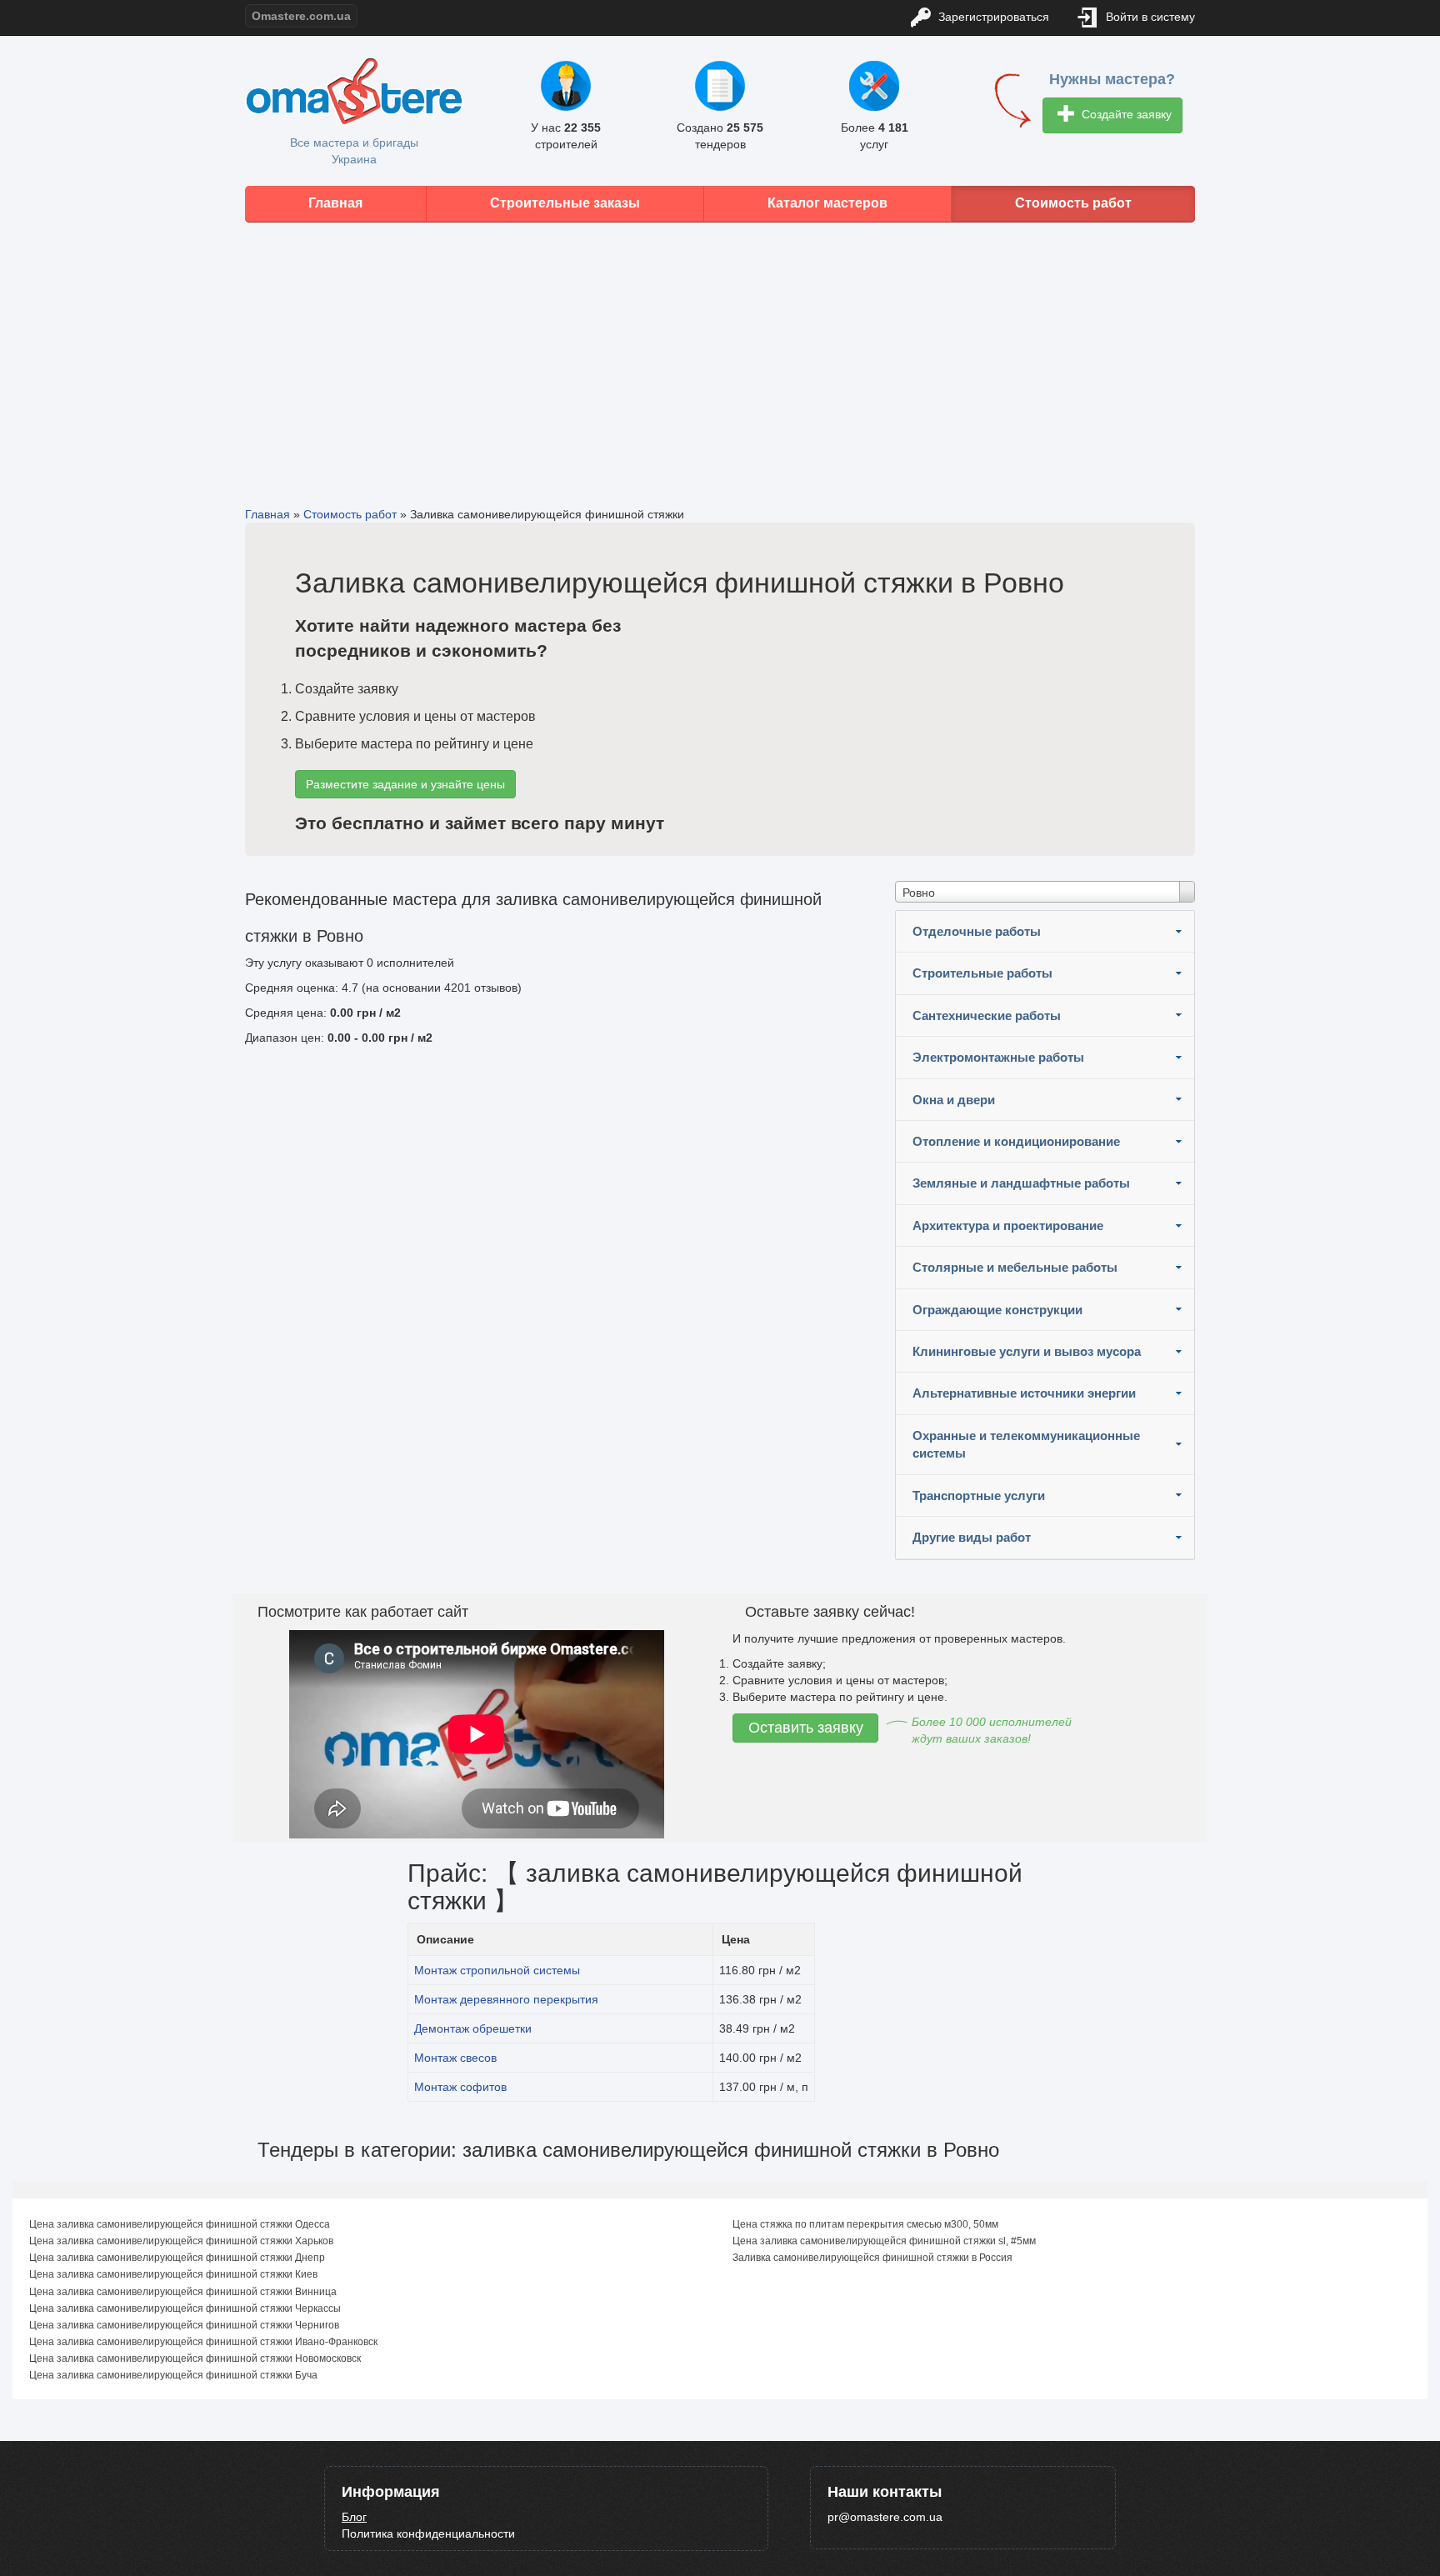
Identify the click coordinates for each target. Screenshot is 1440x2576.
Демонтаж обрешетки (473, 2028)
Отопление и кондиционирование (1016, 1141)
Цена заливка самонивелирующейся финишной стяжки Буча (173, 2375)
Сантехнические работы (987, 1015)
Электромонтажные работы (998, 1057)
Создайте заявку (1125, 114)
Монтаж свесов (455, 2058)
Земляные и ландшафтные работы (1021, 1183)
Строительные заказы (565, 203)
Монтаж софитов (460, 2087)
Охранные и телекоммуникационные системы (1026, 1444)
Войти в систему (1149, 17)
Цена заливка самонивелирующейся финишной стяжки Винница (183, 2292)
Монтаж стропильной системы (497, 1970)
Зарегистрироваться (992, 17)
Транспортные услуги (979, 1496)
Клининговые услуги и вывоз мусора (1027, 1351)
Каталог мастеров (827, 203)
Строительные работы (982, 973)
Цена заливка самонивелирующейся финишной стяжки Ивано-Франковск (203, 2342)
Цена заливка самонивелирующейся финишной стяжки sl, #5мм (884, 2241)
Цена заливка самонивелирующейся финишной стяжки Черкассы (185, 2308)
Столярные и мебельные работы (1015, 1267)
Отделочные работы (977, 931)
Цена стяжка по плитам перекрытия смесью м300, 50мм (865, 2224)
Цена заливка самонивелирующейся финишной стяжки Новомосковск (195, 2358)
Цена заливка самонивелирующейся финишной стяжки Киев (173, 2274)
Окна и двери (954, 1100)
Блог (354, 2517)
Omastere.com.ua (301, 16)
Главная (335, 203)
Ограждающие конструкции (997, 1310)
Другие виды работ (972, 1537)
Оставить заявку (806, 1728)
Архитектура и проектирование (1008, 1225)
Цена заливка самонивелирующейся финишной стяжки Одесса (180, 2224)
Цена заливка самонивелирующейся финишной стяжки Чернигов (184, 2325)
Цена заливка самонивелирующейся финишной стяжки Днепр (177, 2258)
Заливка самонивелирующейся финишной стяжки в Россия (872, 2258)
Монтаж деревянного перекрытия (506, 1999)
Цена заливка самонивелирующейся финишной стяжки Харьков (181, 2241)
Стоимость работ (1073, 203)
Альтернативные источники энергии (1024, 1393)
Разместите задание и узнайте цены (405, 784)
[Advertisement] (720, 352)
